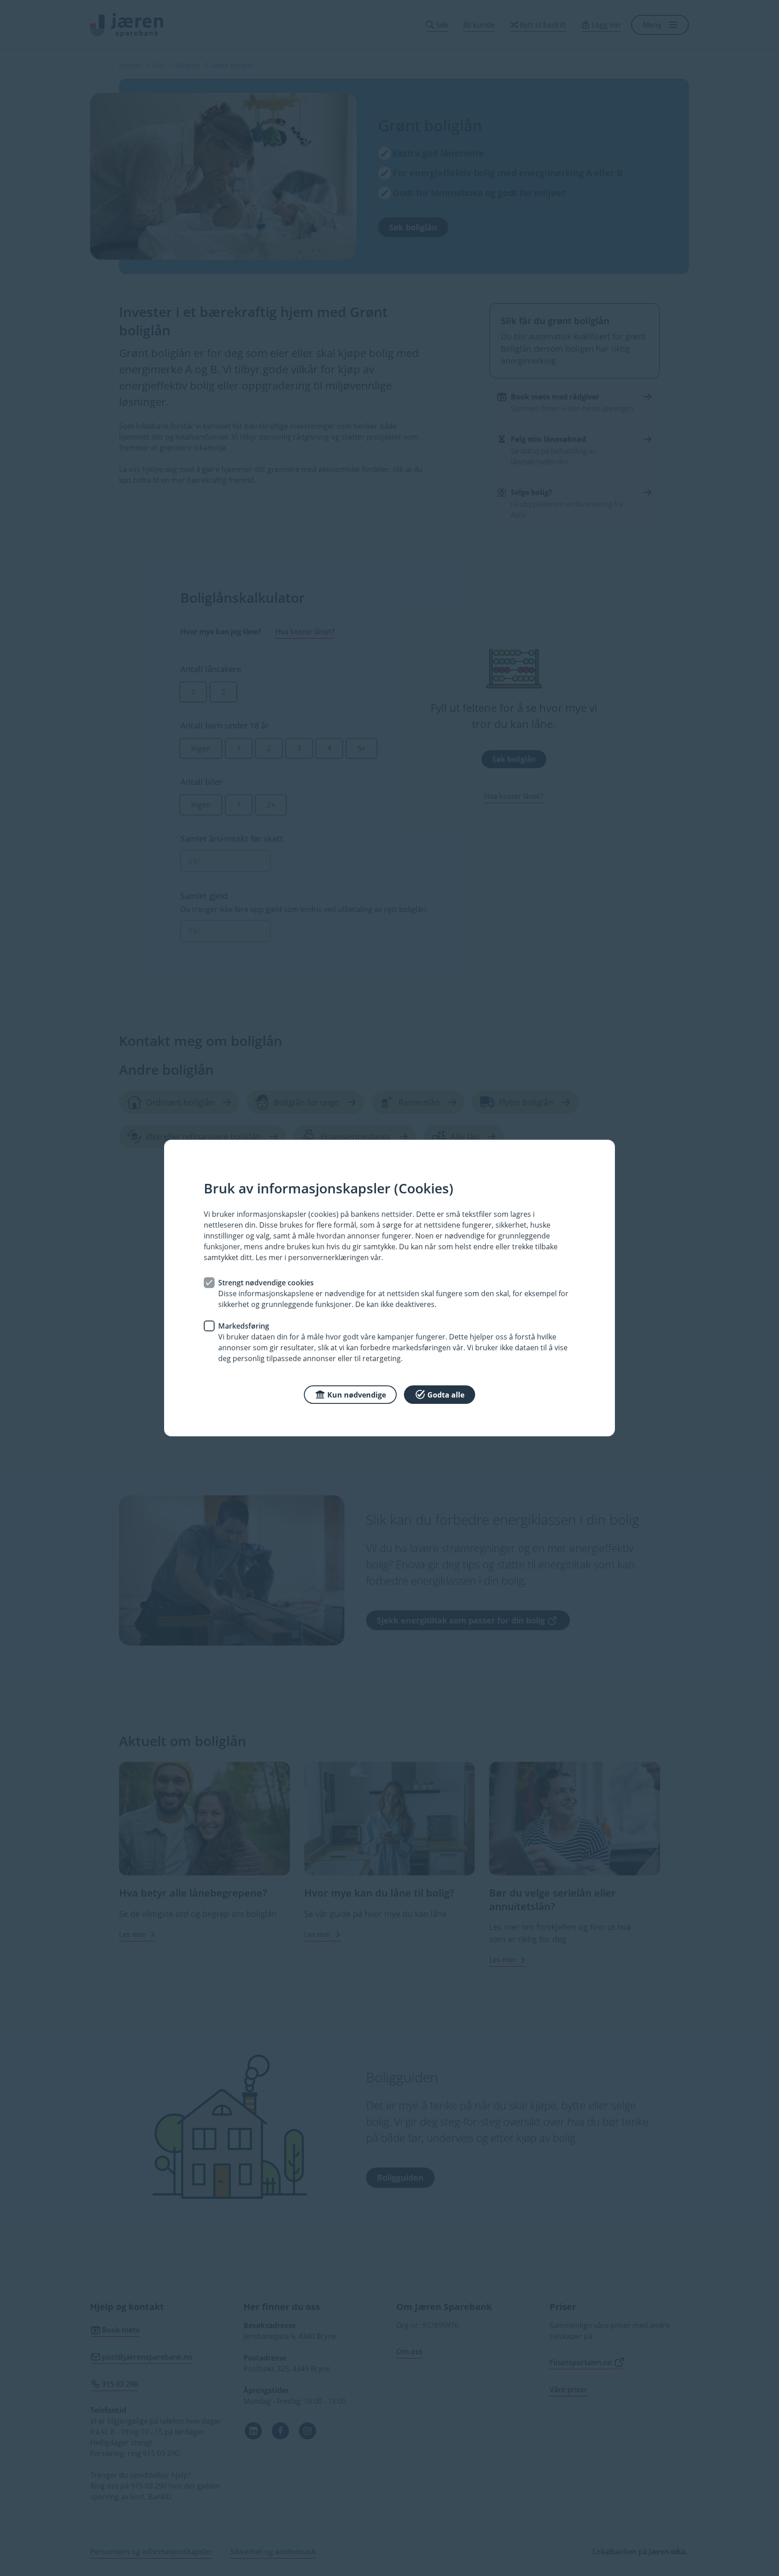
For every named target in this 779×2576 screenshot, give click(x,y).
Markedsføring (244, 1326)
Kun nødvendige (357, 1395)
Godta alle (446, 1395)
